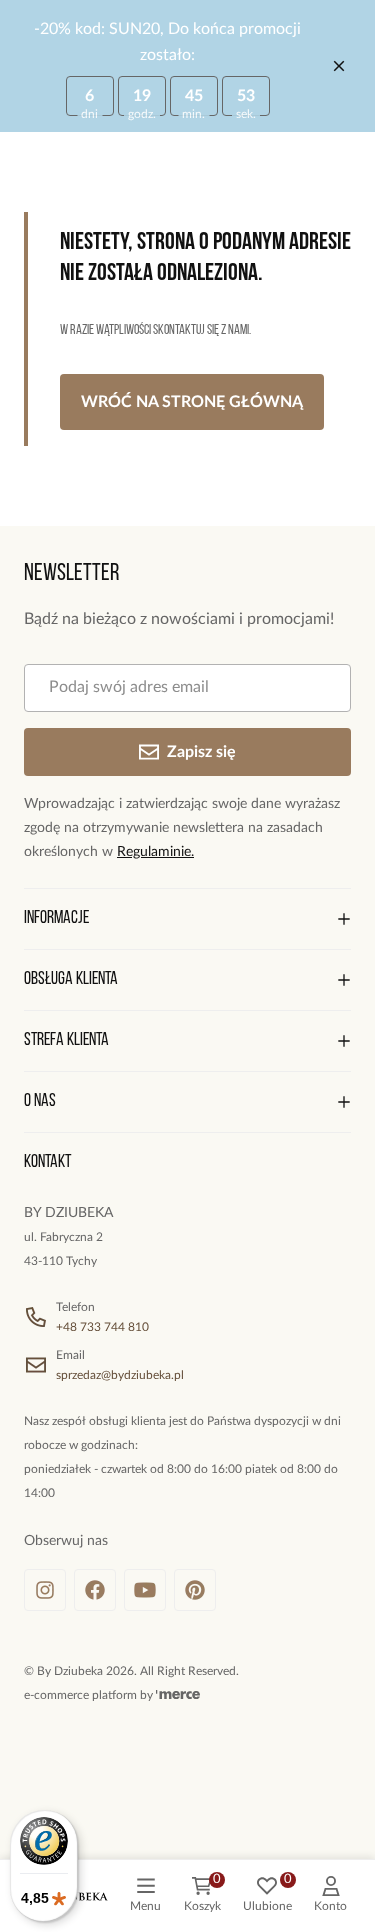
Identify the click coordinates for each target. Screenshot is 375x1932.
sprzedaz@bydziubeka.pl (120, 1375)
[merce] (178, 1695)
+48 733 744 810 (102, 1327)
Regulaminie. (155, 852)
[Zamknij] (339, 66)
